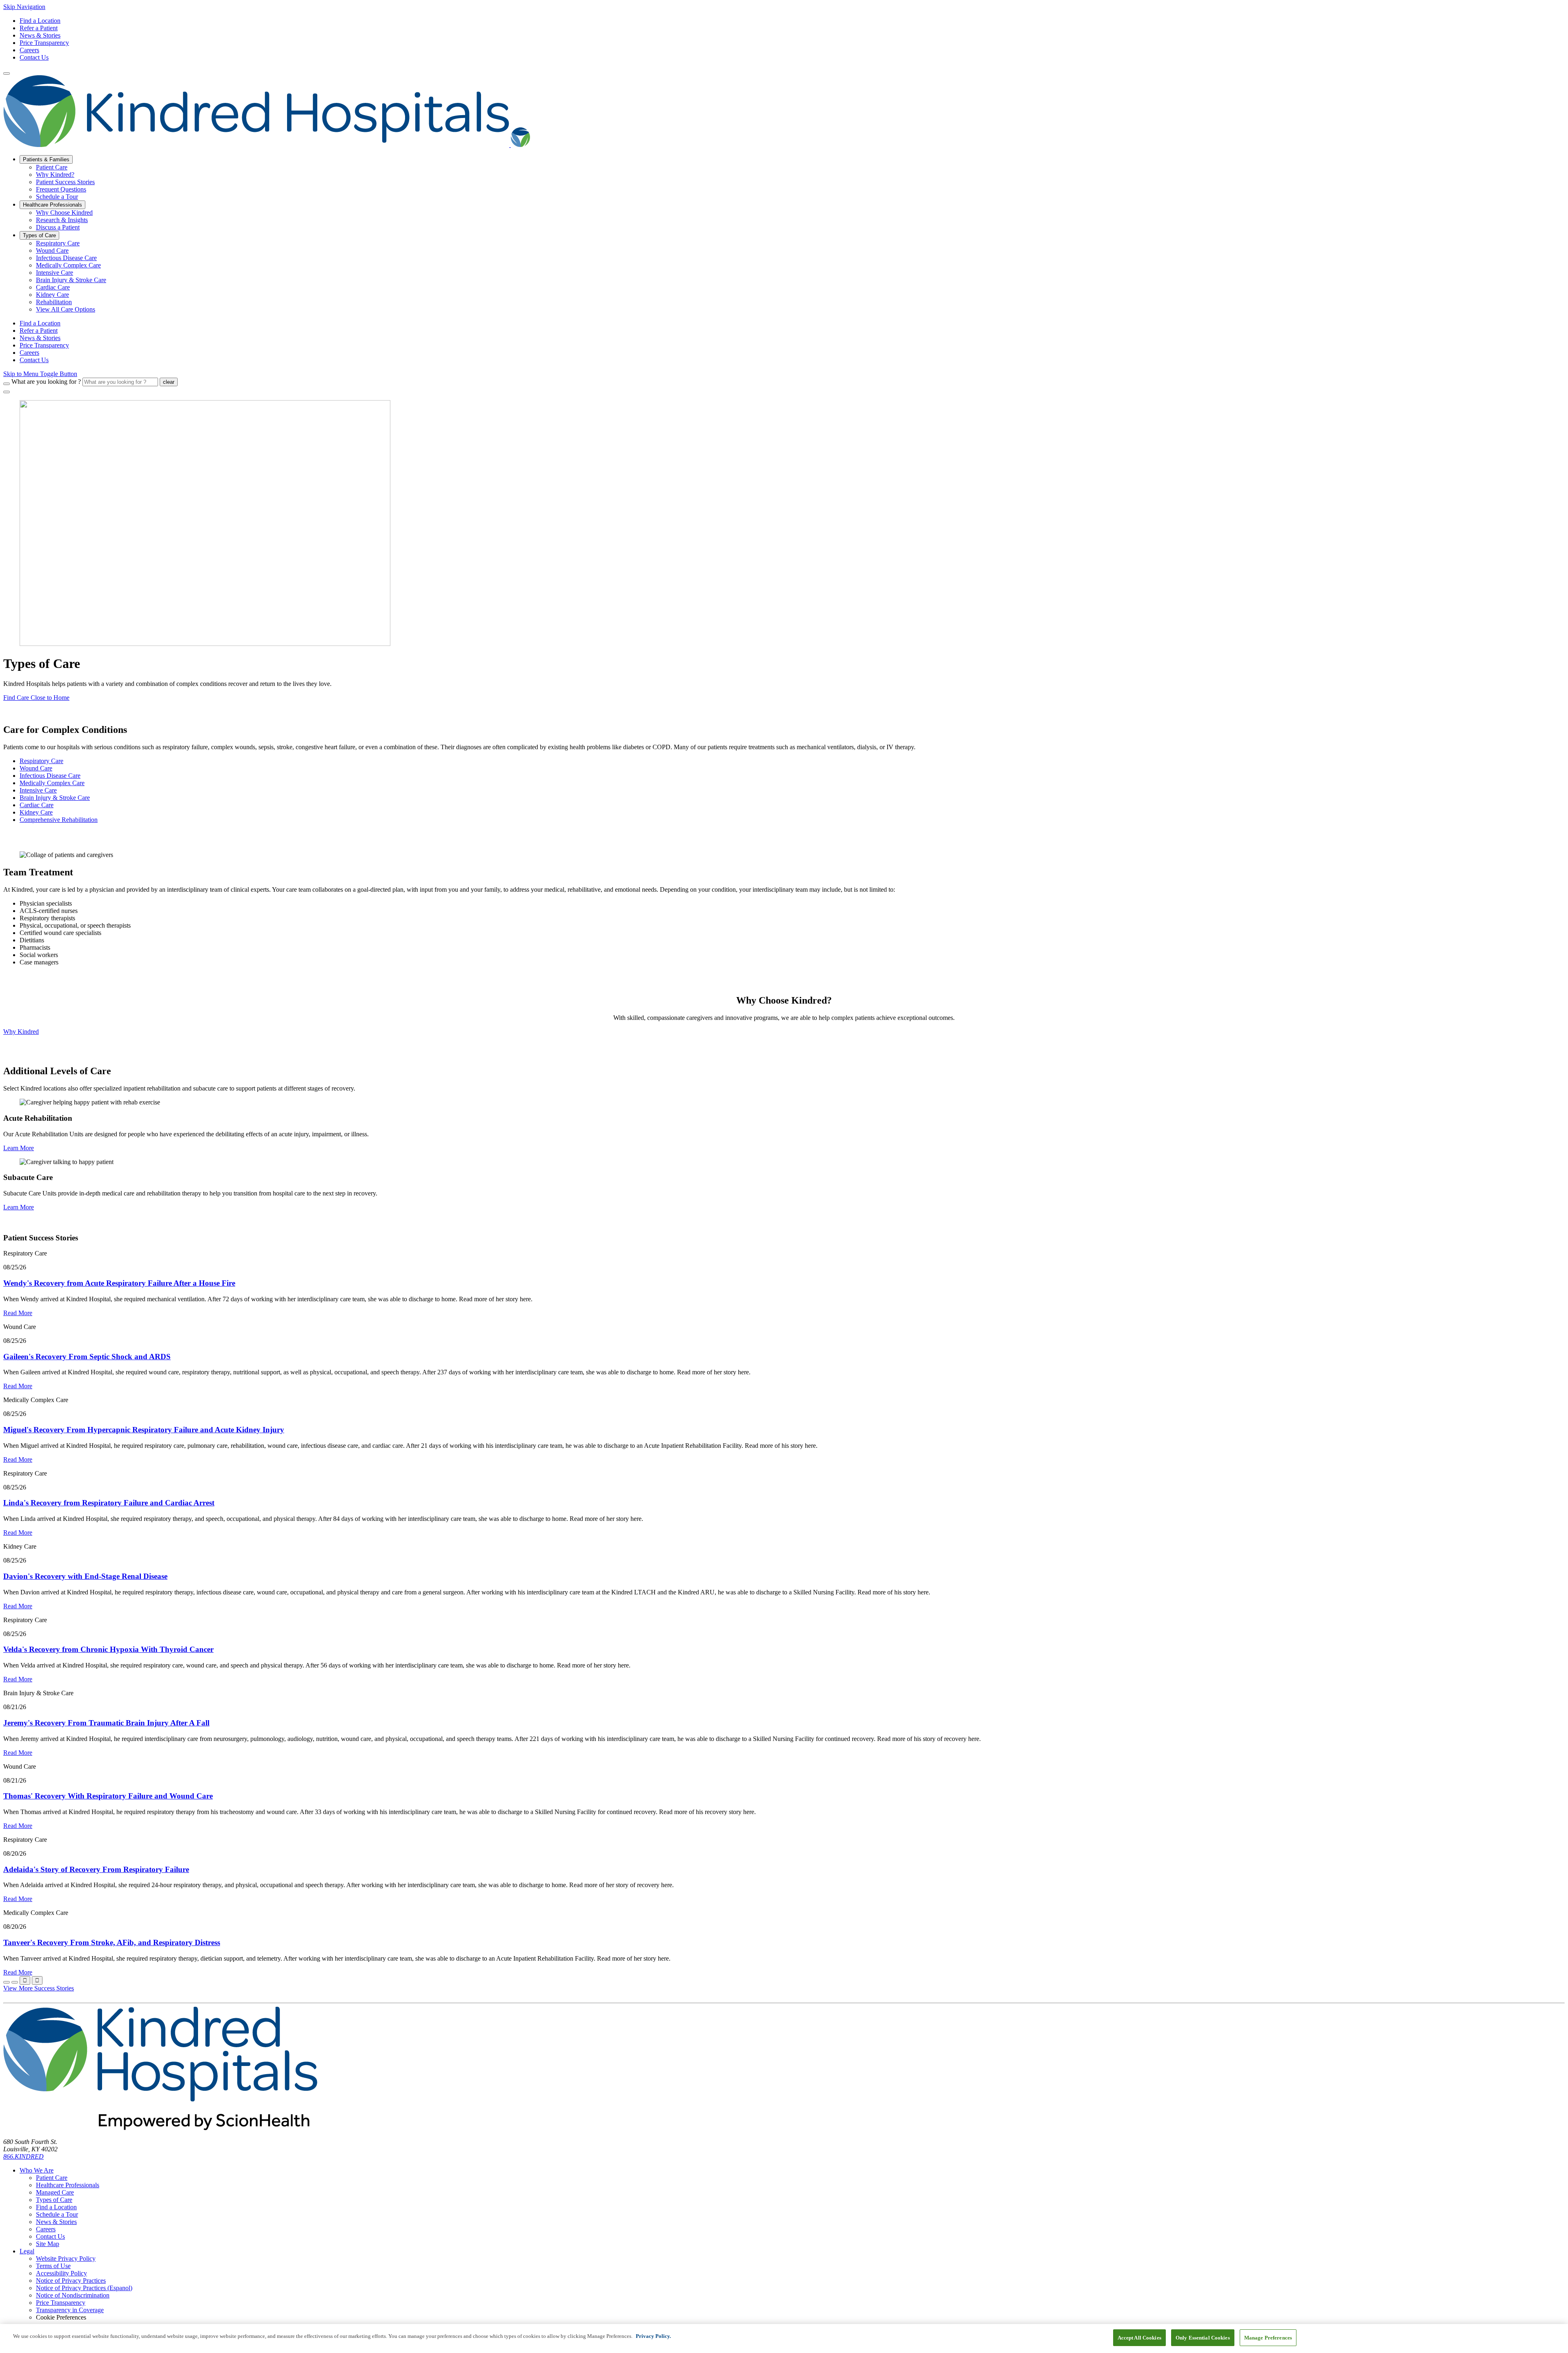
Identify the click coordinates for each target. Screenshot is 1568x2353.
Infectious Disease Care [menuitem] (66, 258)
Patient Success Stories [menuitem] (65, 182)
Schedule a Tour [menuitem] (57, 197)
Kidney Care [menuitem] (52, 295)
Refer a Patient (39, 28)
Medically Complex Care (52, 783)
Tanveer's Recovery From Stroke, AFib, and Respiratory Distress (112, 1942)
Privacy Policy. (653, 2336)
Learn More (19, 1148)
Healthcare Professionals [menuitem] (52, 205)
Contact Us (34, 57)
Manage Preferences (1268, 2338)
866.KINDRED (23, 2156)
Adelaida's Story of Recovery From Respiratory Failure (96, 1869)
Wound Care (36, 768)
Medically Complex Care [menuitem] (68, 265)
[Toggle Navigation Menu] (7, 73)
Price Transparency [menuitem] (44, 345)
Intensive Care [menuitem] (55, 273)
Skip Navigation (24, 7)
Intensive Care (38, 790)
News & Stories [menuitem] (40, 338)
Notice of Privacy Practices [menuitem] (71, 2281)
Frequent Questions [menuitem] (61, 189)
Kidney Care (36, 812)
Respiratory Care (41, 761)
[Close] (7, 392)
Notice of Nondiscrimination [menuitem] (73, 2295)
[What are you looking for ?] (7, 384)
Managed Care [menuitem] (55, 2192)
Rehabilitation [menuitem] (54, 302)
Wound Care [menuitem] (52, 250)
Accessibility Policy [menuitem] (61, 2273)
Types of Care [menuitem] (39, 235)
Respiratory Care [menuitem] (58, 243)
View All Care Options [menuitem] (66, 309)
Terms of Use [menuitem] (53, 2266)
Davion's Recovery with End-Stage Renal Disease (85, 1576)
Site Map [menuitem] (48, 2244)
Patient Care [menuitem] (52, 167)
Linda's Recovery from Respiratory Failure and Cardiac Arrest (109, 1503)
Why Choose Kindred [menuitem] (64, 213)
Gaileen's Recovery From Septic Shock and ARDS (87, 1357)
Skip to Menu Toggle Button (40, 374)
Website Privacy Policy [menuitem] (66, 2258)
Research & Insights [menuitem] (62, 220)
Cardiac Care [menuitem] (53, 287)
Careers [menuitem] (29, 353)
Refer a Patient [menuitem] (39, 331)
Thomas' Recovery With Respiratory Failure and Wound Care (108, 1796)
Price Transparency (44, 43)
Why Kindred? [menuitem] (55, 175)
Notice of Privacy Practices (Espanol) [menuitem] (84, 2288)
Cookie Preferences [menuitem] (61, 2317)
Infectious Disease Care (50, 776)
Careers (29, 50)
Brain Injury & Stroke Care (55, 798)
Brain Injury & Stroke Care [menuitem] (71, 280)
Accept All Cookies (1139, 2338)
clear (169, 382)
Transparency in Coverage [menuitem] (70, 2310)
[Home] (267, 145)
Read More (18, 1313)
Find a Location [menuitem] (40, 323)
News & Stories (40, 35)
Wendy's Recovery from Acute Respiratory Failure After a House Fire (119, 1283)
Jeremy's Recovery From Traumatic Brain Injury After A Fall (106, 1723)
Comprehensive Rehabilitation (59, 820)
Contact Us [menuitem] (34, 360)
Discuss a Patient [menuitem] (58, 227)
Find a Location (40, 21)
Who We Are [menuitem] (37, 2170)
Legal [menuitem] (27, 2251)
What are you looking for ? (46, 382)
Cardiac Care (37, 805)
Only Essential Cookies (1203, 2338)
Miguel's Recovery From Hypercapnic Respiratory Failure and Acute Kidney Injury (144, 1430)
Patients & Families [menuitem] (46, 159)
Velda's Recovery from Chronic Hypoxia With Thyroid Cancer (108, 1649)
